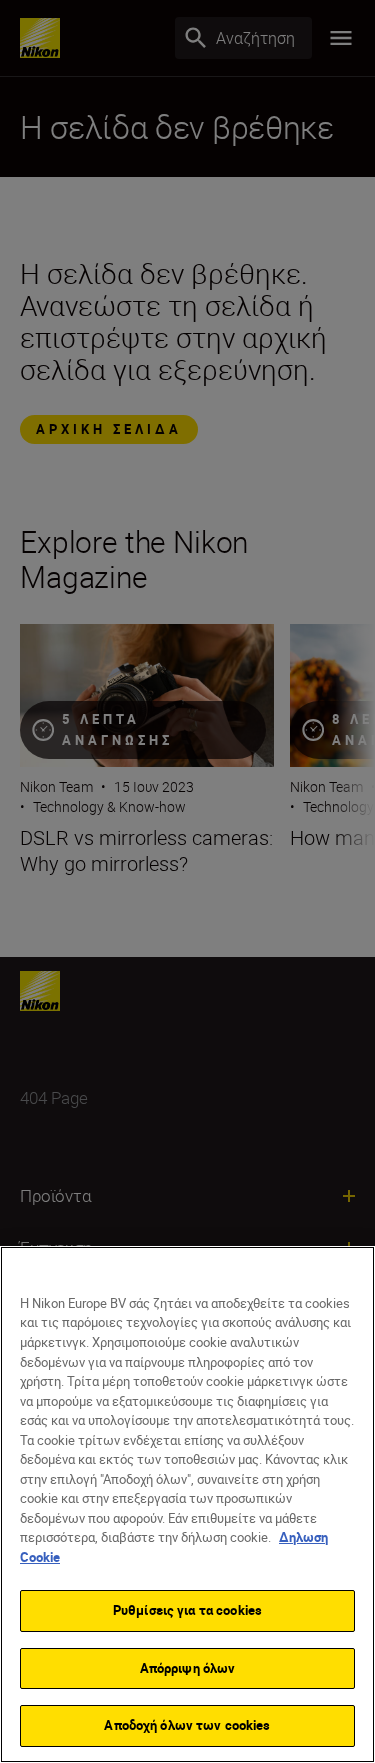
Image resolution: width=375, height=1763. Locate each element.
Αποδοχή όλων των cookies (187, 1725)
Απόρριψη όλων (188, 1668)
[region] (187, 1504)
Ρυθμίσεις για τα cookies (187, 1610)
